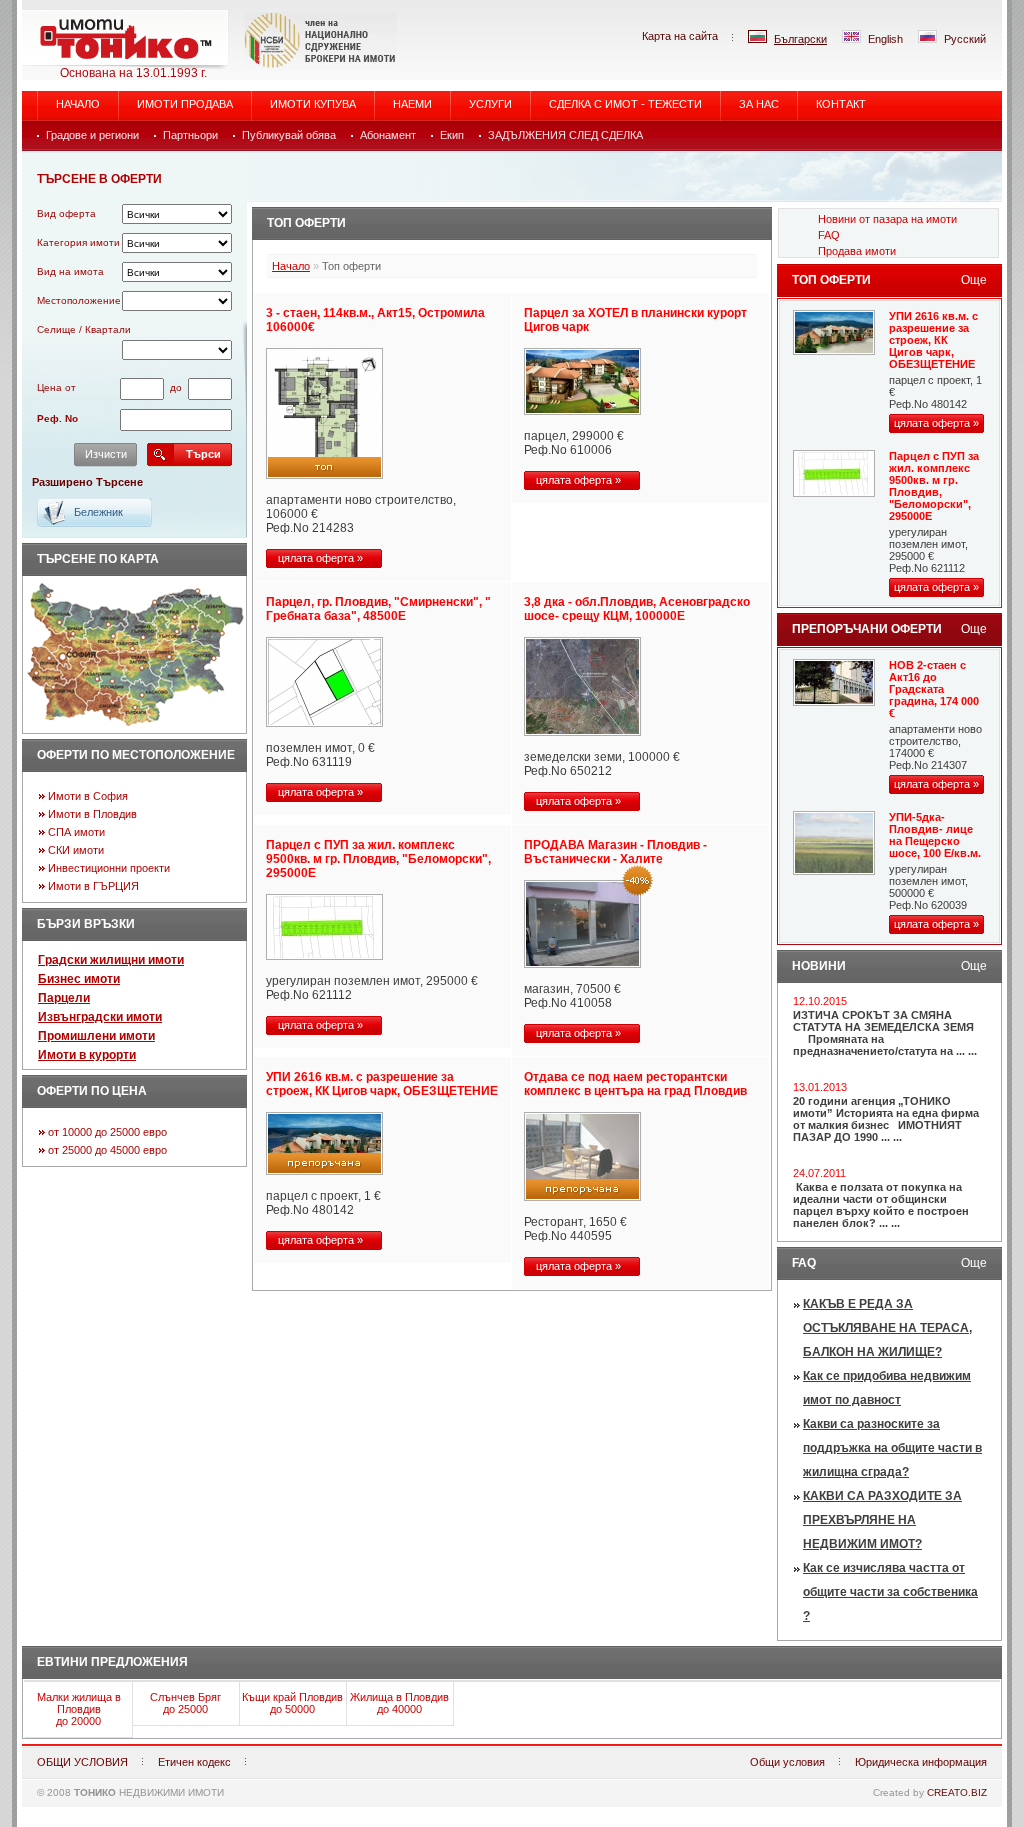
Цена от (56, 387)
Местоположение (79, 300)
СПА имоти (76, 832)
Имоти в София (88, 796)
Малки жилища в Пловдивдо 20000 (79, 1709)
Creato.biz (957, 1792)
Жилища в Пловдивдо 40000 (399, 1703)
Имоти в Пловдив (92, 814)
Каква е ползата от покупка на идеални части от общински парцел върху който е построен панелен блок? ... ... (881, 1205)
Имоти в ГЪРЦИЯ (93, 886)
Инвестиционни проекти (109, 868)
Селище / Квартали (84, 329)
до (176, 387)
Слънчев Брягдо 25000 (185, 1703)
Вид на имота (70, 271)
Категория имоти (78, 242)
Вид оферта (66, 213)
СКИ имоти (76, 850)
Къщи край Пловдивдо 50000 (292, 1703)
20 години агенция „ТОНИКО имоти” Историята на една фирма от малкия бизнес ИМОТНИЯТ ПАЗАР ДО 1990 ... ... (886, 1119)
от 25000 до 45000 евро (107, 1150)
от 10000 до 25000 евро (107, 1132)
